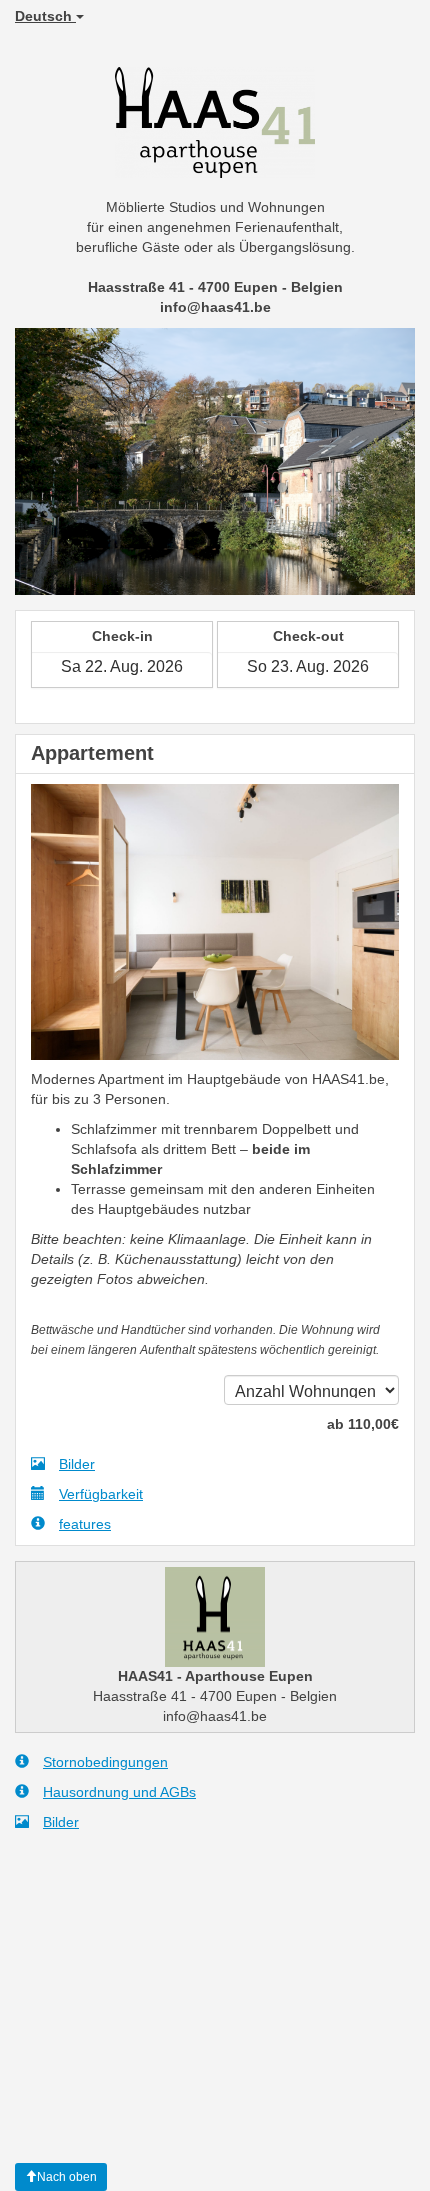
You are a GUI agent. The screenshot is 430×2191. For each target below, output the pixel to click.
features (85, 1524)
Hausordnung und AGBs (119, 1792)
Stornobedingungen (105, 1762)
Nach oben (67, 2177)
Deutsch (45, 16)
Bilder (77, 1464)
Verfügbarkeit (101, 1494)
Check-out (308, 636)
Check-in (122, 636)
